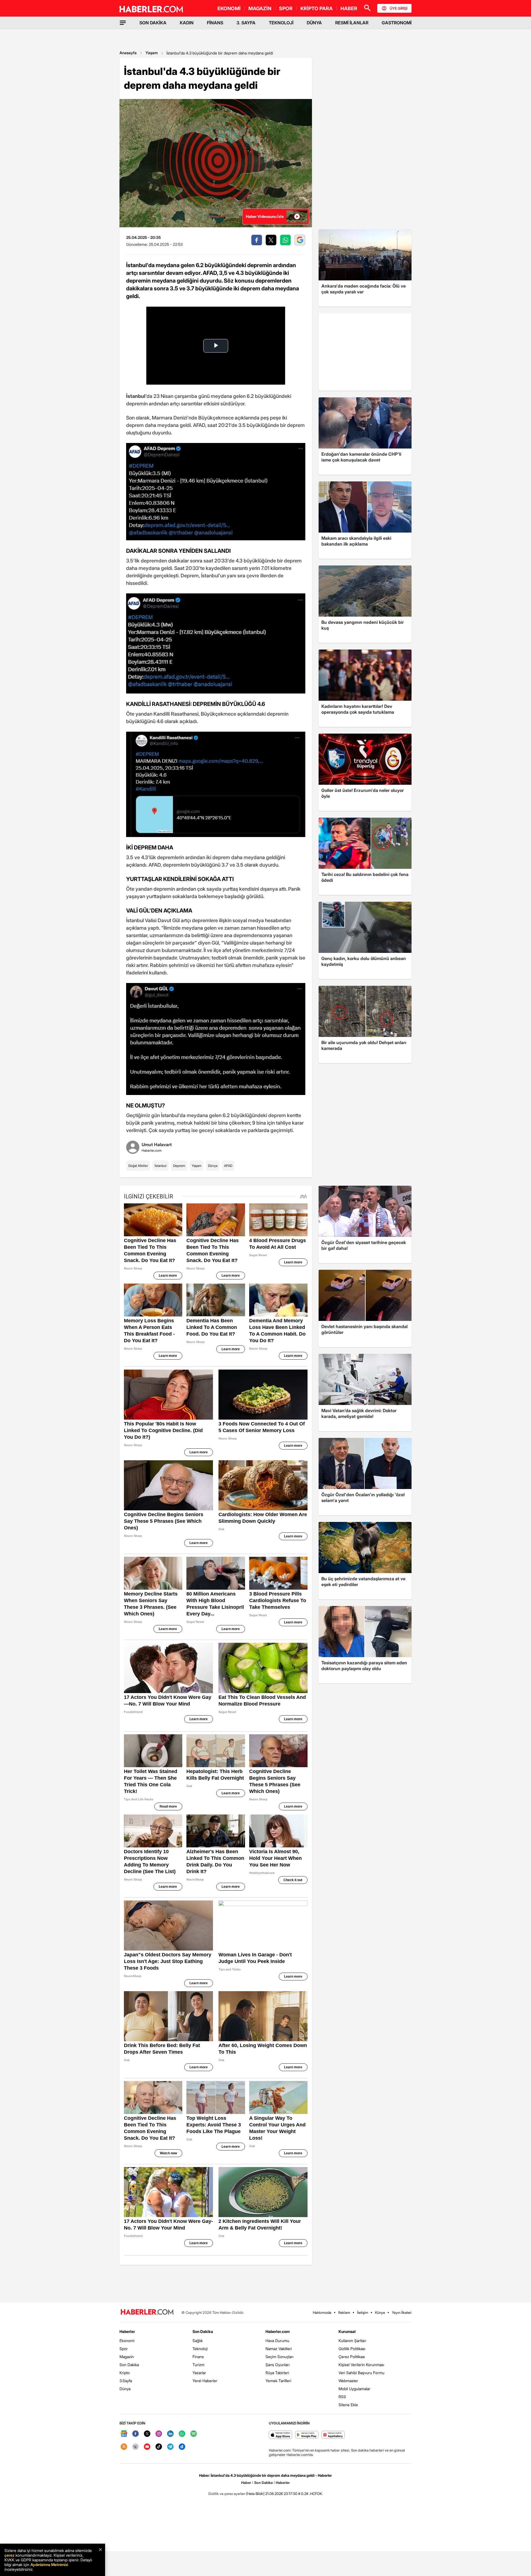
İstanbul (161, 1166)
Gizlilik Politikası (352, 2349)
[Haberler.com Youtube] (147, 2447)
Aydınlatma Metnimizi (49, 2565)
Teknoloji (200, 2349)
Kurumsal (347, 2331)
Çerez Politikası (352, 2357)
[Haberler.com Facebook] (136, 2434)
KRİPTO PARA (317, 8)
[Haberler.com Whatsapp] (182, 2434)
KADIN (187, 23)
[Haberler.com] (147, 2312)
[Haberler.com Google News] (124, 2434)
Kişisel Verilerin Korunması (361, 2365)
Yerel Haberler (205, 2381)
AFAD (228, 1166)
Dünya (213, 1166)
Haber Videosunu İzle (265, 216)
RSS (342, 2397)
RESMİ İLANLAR (352, 23)
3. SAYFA (246, 23)
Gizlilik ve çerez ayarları (227, 2494)
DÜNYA (314, 23)
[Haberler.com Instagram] (159, 2434)
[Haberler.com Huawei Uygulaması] (333, 2435)
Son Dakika (129, 2365)
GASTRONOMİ (397, 23)
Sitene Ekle (348, 2405)
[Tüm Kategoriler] (123, 23)
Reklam (344, 2312)
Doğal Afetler (138, 1166)
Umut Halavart (157, 1144)
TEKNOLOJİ (281, 23)
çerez (9, 2555)
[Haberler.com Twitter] (147, 2434)
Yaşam (152, 53)
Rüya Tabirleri (277, 2373)
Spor (124, 2349)
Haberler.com (278, 2331)
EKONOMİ (229, 8)
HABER (349, 8)
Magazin (127, 2357)
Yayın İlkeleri (402, 2312)
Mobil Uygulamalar (354, 2389)
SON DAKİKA (153, 23)
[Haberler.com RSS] (124, 2447)
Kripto (125, 2373)
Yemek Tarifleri (278, 2381)
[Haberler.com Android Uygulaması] (307, 2435)
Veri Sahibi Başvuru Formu (361, 2373)
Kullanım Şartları (352, 2341)
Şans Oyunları (278, 2365)
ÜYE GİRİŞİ (399, 8)
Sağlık (198, 2341)
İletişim (363, 2312)
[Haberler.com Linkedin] (170, 2434)
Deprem (179, 1166)
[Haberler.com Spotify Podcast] (194, 2434)
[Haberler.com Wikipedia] (136, 2447)
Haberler (127, 2331)
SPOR (286, 8)
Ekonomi (127, 2341)
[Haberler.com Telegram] (170, 2447)
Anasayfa (128, 53)
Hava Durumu (277, 2341)
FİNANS (215, 23)
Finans (198, 2357)
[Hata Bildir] (255, 2494)
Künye (380, 2312)
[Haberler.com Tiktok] (159, 2447)
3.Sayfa (126, 2381)
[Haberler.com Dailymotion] (182, 2447)
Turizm (198, 2365)
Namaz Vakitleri (279, 2349)
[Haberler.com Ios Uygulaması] (281, 2435)
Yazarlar (199, 2373)
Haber (246, 2483)
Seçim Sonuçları (279, 2357)
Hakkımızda (322, 2312)
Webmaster (348, 2381)
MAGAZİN (260, 8)
